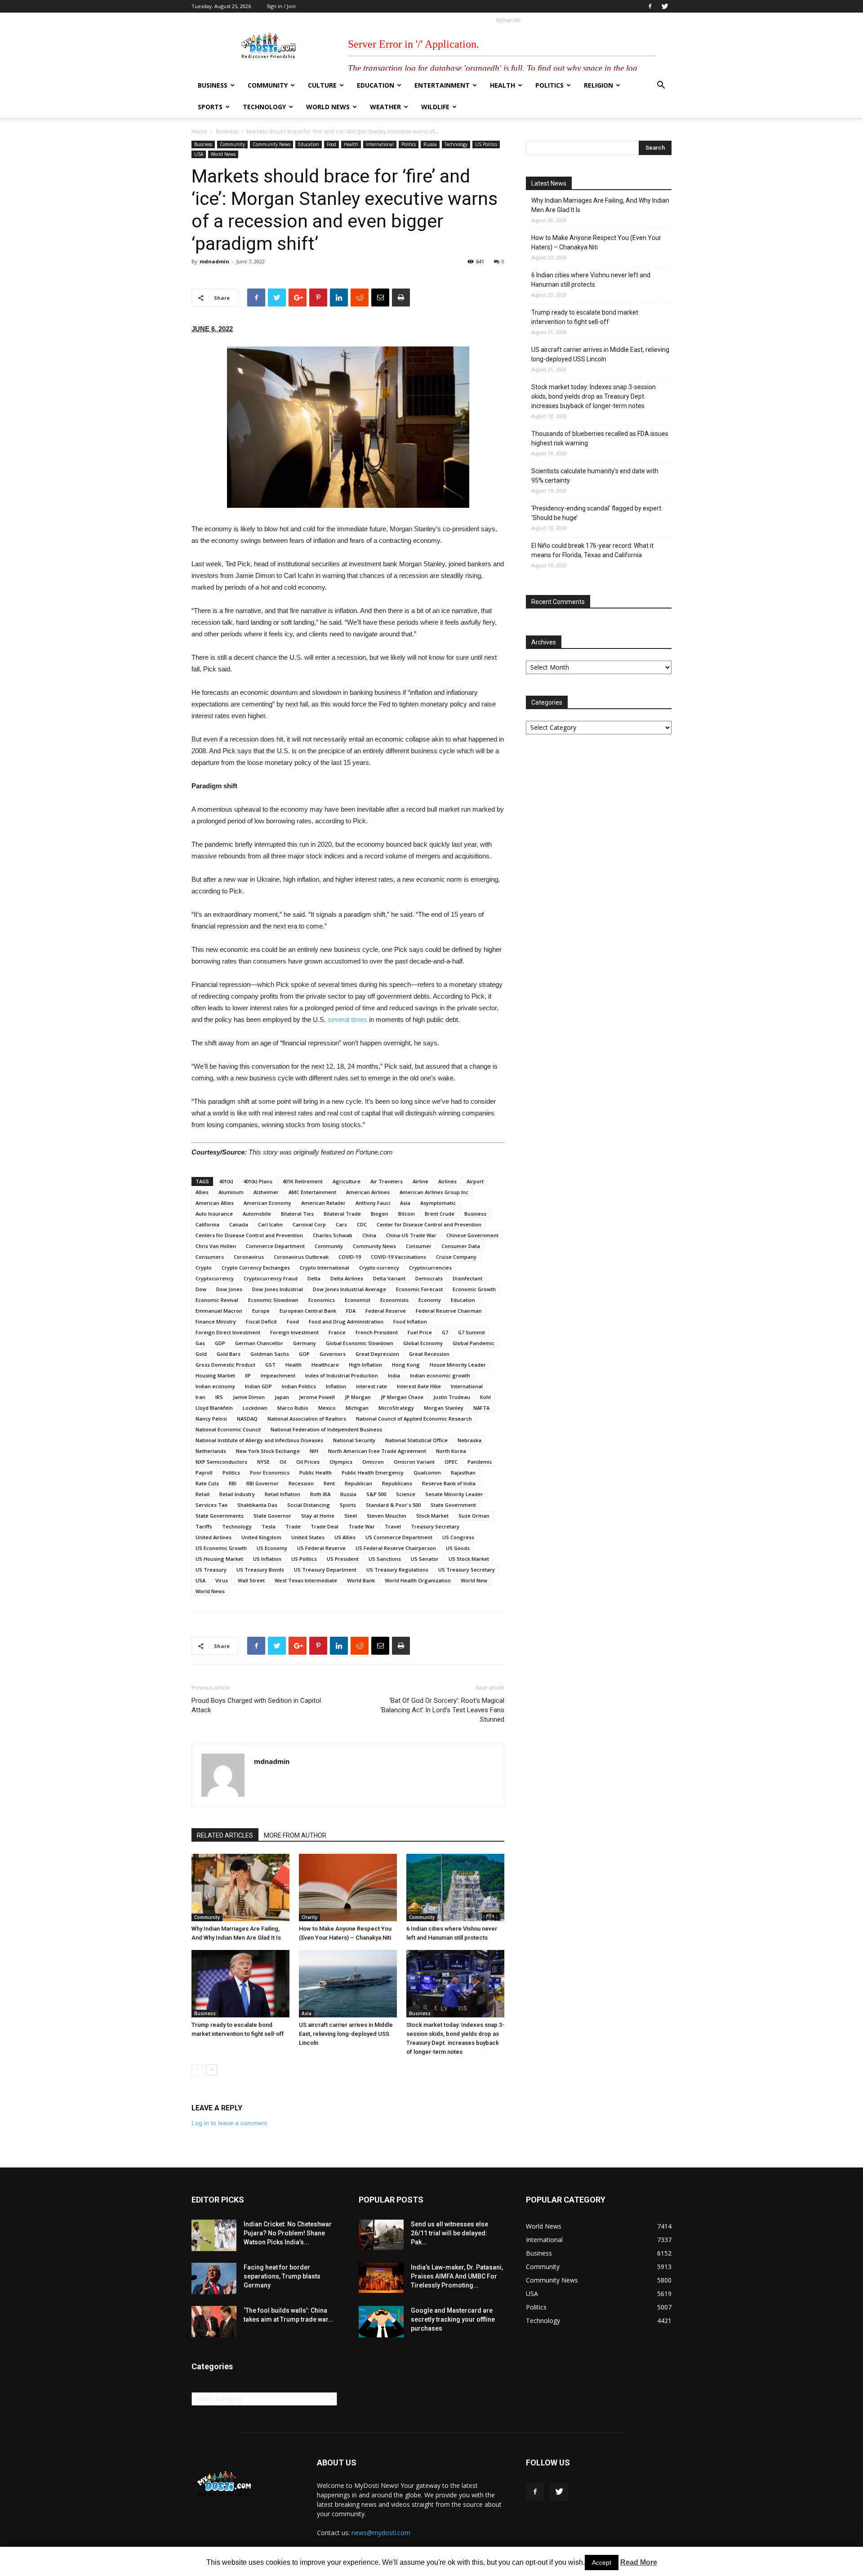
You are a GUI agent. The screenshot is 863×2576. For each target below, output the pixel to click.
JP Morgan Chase (402, 1397)
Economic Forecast (419, 1289)
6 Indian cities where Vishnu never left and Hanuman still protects (591, 280)
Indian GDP (258, 1386)
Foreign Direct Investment (228, 1332)
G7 (445, 1332)
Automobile (257, 1214)
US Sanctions (385, 1559)
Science (406, 1494)
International (380, 144)
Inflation (336, 1386)
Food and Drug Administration (346, 1321)
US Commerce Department (399, 1537)
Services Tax (211, 1505)
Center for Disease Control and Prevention (429, 1224)
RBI (233, 1483)
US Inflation (267, 1559)
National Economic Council (228, 1429)
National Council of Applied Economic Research (414, 1419)
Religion (598, 85)
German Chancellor (259, 1343)
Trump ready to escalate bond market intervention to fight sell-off (585, 317)
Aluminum (231, 1192)
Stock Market (432, 1516)
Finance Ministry (216, 1321)
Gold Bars (229, 1354)
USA (199, 154)
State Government (453, 1505)
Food (331, 144)
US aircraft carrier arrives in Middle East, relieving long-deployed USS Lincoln (346, 2034)
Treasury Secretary (435, 1526)
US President (343, 1559)
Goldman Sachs (270, 1354)
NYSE (263, 1462)
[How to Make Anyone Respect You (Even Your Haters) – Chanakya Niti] (348, 1888)
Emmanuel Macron (219, 1311)
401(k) (226, 1181)
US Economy (272, 1548)
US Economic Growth (221, 1548)
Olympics (341, 1462)
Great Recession (429, 1354)
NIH (314, 1451)
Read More (639, 2562)
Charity (309, 1917)
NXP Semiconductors (221, 1462)
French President (377, 1332)
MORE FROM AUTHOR (295, 1835)
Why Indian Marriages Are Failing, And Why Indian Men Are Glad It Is (600, 205)
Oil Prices (308, 1462)
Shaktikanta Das (257, 1505)
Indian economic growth (440, 1375)
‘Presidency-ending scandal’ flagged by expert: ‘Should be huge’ (597, 513)
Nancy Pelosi (211, 1419)
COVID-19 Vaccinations (398, 1257)
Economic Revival (217, 1300)
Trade (293, 1526)
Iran (200, 1397)
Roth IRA (320, 1494)
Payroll (204, 1472)
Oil (283, 1462)
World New (474, 1580)
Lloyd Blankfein (214, 1408)
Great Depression (377, 1354)
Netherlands (211, 1451)
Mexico (327, 1408)
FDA (351, 1311)
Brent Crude (440, 1214)
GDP (220, 1343)
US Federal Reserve (321, 1548)
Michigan (357, 1408)
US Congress (458, 1537)
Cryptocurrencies (430, 1268)
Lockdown (255, 1408)
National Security (354, 1440)
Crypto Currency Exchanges (256, 1268)
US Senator (425, 1559)
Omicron (373, 1462)
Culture (322, 85)
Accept (602, 2563)
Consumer (419, 1246)
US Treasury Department (325, 1570)
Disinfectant (467, 1278)
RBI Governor (262, 1483)
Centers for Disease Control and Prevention (249, 1235)
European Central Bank (308, 1311)
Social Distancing (309, 1505)
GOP (304, 1354)
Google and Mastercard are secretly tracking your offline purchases (453, 2319)
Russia (430, 144)
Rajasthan (463, 1472)
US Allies (345, 1537)
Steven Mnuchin (387, 1516)
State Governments (220, 1516)
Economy (430, 1300)
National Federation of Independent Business (326, 1429)
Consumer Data (461, 1246)
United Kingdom (261, 1537)
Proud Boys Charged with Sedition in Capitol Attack (256, 1705)
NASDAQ (247, 1419)
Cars (341, 1224)
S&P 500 (376, 1494)
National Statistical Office (416, 1440)
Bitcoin (407, 1214)
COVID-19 (350, 1257)
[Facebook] (650, 6)
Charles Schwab (333, 1235)
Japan (282, 1397)
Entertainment (442, 85)
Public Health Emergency (373, 1472)
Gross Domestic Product (225, 1365)
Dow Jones (229, 1289)
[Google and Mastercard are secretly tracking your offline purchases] (381, 2322)
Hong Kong (406, 1365)
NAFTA (481, 1408)
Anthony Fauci (373, 1203)
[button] (661, 86)
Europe (261, 1311)
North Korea (451, 1451)
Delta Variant (389, 1278)
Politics (549, 85)
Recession (301, 1483)
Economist (358, 1300)
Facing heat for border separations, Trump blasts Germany (282, 2276)
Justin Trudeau (452, 1397)
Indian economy (215, 1386)
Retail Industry (237, 1494)
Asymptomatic (438, 1203)
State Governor (272, 1516)
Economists (394, 1300)
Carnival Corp (309, 1224)
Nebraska (469, 1440)
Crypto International (325, 1268)
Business (213, 85)
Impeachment (278, 1375)
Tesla (269, 1526)
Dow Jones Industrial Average (349, 1289)
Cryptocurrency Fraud (271, 1278)
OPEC (451, 1462)
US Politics (486, 144)
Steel (351, 1516)
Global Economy (423, 1343)
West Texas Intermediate (306, 1580)
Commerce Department (275, 1246)
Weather (385, 107)
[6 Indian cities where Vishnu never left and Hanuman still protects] (455, 1888)
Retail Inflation (282, 1494)
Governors (333, 1354)
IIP (248, 1375)
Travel (393, 1526)
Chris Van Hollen (216, 1246)
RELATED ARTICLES (225, 1835)
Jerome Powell (317, 1397)
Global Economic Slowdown (360, 1343)
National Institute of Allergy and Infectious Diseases (259, 1440)
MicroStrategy (396, 1408)
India (394, 1375)
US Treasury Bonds (260, 1570)
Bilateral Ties (297, 1214)
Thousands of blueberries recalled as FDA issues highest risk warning (600, 438)
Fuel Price (420, 1332)
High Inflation (365, 1365)
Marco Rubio (293, 1408)
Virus (222, 1580)
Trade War (362, 1526)
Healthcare (325, 1365)
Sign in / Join (281, 6)
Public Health (316, 1472)
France (337, 1332)
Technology (264, 107)
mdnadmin (214, 261)
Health (503, 85)
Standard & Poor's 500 (393, 1505)
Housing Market (215, 1375)
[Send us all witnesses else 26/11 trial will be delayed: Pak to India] (381, 2234)
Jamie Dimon (249, 1397)
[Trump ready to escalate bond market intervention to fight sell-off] (240, 1984)
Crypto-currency (379, 1268)
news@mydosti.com (381, 2533)
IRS (219, 1397)
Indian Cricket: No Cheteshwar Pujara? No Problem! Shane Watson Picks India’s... (288, 2233)
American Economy (267, 1203)
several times (347, 1019)
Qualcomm (427, 1472)
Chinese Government (472, 1235)
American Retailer (323, 1203)
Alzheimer (266, 1192)
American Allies (215, 1203)
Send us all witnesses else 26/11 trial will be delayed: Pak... (449, 2233)
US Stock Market (469, 1559)
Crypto (204, 1268)
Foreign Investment (294, 1332)
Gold (201, 1354)
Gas (200, 1343)
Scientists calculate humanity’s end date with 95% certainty (595, 476)
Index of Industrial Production (342, 1375)
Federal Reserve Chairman (449, 1311)
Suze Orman (474, 1516)
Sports (210, 107)
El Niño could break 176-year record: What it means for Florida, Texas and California (592, 550)
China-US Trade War (411, 1235)
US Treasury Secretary (467, 1570)
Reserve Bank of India (449, 1483)
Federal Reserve (386, 1311)
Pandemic (480, 1462)
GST (270, 1365)
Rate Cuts (207, 1483)
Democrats (429, 1278)
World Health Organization (418, 1580)
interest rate (371, 1386)
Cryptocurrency (215, 1278)
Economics (322, 1300)
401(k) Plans (258, 1181)
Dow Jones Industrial (278, 1289)
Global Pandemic (474, 1343)
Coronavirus (249, 1257)
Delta (314, 1278)
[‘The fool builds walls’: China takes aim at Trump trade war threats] (214, 2322)
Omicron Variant (414, 1462)
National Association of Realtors (307, 1419)
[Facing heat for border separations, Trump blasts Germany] (214, 2278)
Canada (239, 1224)
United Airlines (214, 1537)
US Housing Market (219, 1559)
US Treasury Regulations (397, 1570)
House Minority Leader (458, 1365)
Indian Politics (299, 1386)
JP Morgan (358, 1397)
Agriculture (347, 1181)
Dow (201, 1289)
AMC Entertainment (312, 1192)
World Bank (361, 1580)
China (369, 1235)
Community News (271, 144)
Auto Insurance (214, 1214)
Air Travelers (387, 1181)
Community (268, 85)
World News (328, 107)
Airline (420, 1181)
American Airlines (368, 1192)
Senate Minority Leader (454, 1494)
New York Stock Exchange (268, 1451)
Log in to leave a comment (229, 2123)
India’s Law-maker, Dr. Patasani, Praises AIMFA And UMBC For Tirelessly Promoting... (457, 2276)
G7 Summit (472, 1332)
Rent (329, 1483)
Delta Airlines (347, 1278)
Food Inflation (410, 1321)
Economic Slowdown (273, 1300)
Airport (475, 1181)
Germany (305, 1343)
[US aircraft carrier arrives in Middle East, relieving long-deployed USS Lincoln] (348, 1984)
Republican (358, 1483)
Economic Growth (474, 1289)
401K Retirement (302, 1181)
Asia (405, 1203)
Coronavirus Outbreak (301, 1257)
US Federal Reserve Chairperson (396, 1548)
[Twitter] (665, 6)
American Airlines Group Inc (434, 1192)
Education (376, 85)
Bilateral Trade (342, 1214)
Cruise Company (456, 1257)
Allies (202, 1192)
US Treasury (211, 1570)
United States (308, 1537)
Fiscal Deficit (261, 1321)
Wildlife (435, 107)
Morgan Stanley (444, 1408)
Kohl (485, 1397)
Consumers (210, 1257)
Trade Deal (325, 1526)
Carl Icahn (270, 1224)
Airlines (447, 1181)
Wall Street (251, 1580)
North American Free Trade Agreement (377, 1451)
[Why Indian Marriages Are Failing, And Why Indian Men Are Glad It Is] (240, 1888)
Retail (202, 1494)
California (207, 1224)
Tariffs (204, 1526)
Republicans (397, 1483)
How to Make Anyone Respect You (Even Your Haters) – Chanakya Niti (596, 242)
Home (199, 131)
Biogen (380, 1214)
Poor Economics (270, 1472)
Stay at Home (318, 1516)
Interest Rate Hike (419, 1386)
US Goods (458, 1548)
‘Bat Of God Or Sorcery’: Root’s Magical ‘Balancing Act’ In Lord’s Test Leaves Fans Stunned (442, 1710)
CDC (362, 1224)
